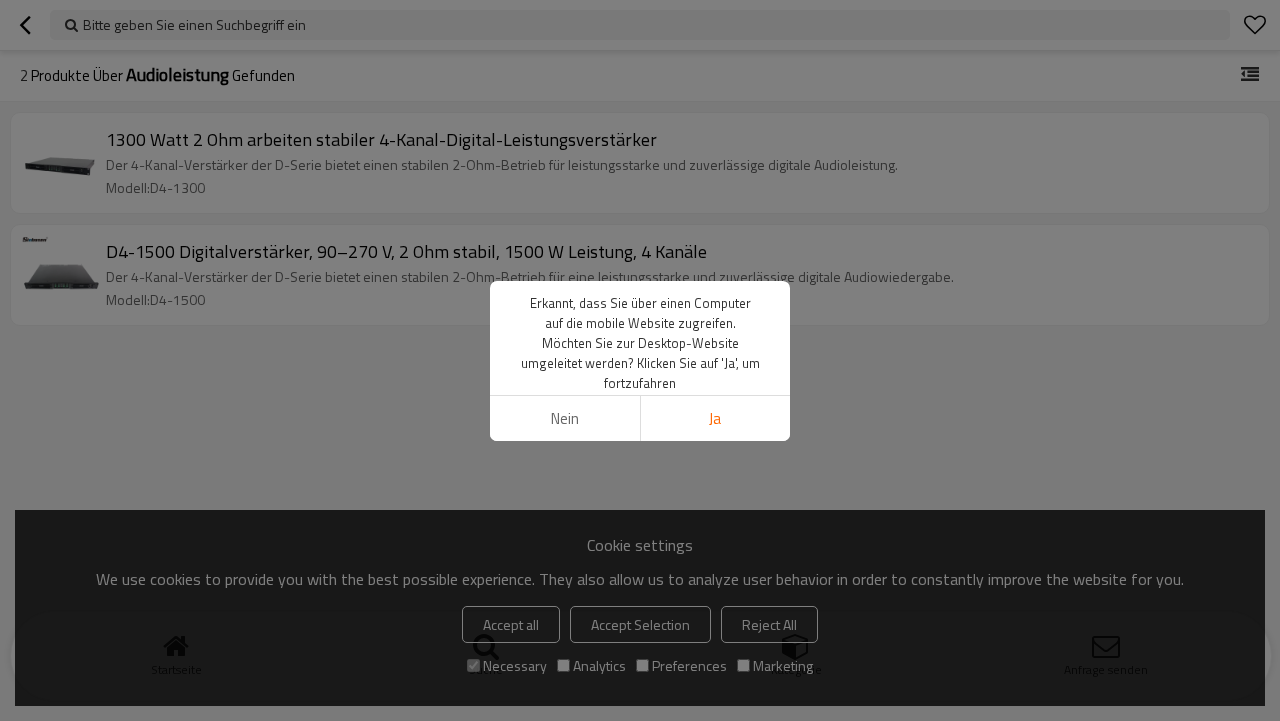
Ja (715, 418)
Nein (565, 418)
